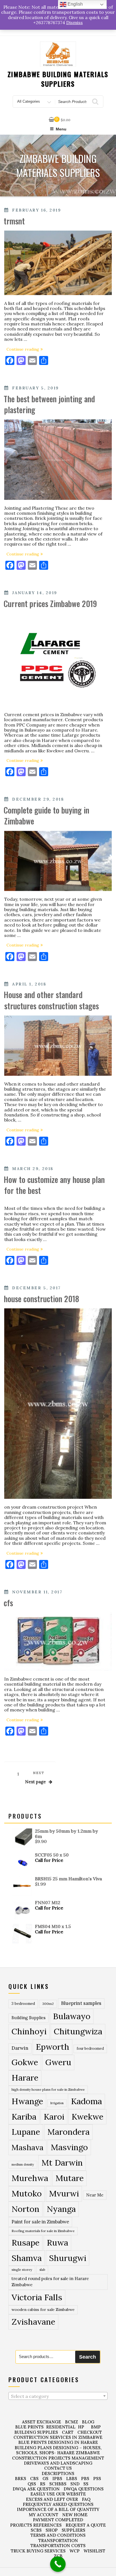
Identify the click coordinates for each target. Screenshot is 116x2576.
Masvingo (69, 2147)
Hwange (27, 2101)
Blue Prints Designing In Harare (58, 2442)
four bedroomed (90, 2048)
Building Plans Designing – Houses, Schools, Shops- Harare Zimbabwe (58, 2450)
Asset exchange (42, 2422)
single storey (22, 2270)
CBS (34, 2479)
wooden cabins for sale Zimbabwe (43, 2310)
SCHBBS (58, 2484)
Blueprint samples (81, 2003)
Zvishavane (33, 2322)
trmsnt (14, 221)
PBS (85, 2479)
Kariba (24, 2117)
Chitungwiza (78, 2031)
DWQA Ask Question (36, 2489)
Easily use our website (58, 2494)
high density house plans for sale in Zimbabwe (48, 2089)
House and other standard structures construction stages (51, 1000)
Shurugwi (68, 2258)
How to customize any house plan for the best (54, 1185)
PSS (97, 2479)
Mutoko (27, 2193)
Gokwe (25, 2062)
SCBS (36, 2530)
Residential (61, 2427)
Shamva (27, 2258)
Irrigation (57, 2103)
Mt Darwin (62, 2163)
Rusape (25, 2242)
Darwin (20, 2048)
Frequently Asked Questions (58, 2504)
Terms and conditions (58, 2535)
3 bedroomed (23, 2004)
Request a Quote (86, 2525)
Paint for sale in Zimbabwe (40, 2222)
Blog (88, 2422)
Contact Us (58, 2468)
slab (42, 2270)
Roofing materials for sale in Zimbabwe (43, 2231)
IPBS (57, 2479)
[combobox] (58, 2396)
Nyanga (61, 2209)
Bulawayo (72, 2016)
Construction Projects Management (58, 2458)
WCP (75, 2551)
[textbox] (58, 2396)
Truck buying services (38, 2551)
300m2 (48, 2004)
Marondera (68, 2132)
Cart (68, 2432)
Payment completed (58, 2520)
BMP (96, 2427)
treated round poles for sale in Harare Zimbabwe (50, 2282)
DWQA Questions (84, 2489)
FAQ (86, 2499)
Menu (61, 129)
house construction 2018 (41, 1299)
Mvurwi (64, 2193)
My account (43, 2515)
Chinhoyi (29, 2031)
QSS (32, 2484)
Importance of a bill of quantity (58, 2509)
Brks (21, 2479)
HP (81, 2427)
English (75, 4)
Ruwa (57, 2242)
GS (45, 2479)
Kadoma (86, 2101)
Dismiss (74, 22)
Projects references (36, 2525)
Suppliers (73, 2530)
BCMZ (72, 2422)
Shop (52, 2530)
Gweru (58, 2062)
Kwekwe (87, 2117)
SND (75, 2484)
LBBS (72, 2479)
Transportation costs (58, 2546)
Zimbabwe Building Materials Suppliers (58, 79)
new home (75, 2515)
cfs (8, 1603)
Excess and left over (52, 2499)
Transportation (58, 2541)
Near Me (95, 2195)
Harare (25, 2078)
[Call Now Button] (58, 2564)
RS (43, 2484)
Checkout (90, 2432)
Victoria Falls (37, 2297)
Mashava (27, 2147)
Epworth (53, 2047)
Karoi (54, 2117)
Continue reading (26, 349)
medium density (23, 2164)
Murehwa (30, 2178)
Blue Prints (29, 2427)
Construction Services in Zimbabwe (58, 2437)
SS (86, 2484)
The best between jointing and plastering (49, 404)
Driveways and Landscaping (58, 2463)
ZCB (58, 2556)
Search (88, 2357)
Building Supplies (29, 2018)
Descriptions (58, 2473)
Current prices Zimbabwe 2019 (50, 604)
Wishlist (94, 2551)
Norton (25, 2209)
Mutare (70, 2178)
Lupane (26, 2132)
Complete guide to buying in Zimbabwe (46, 815)
